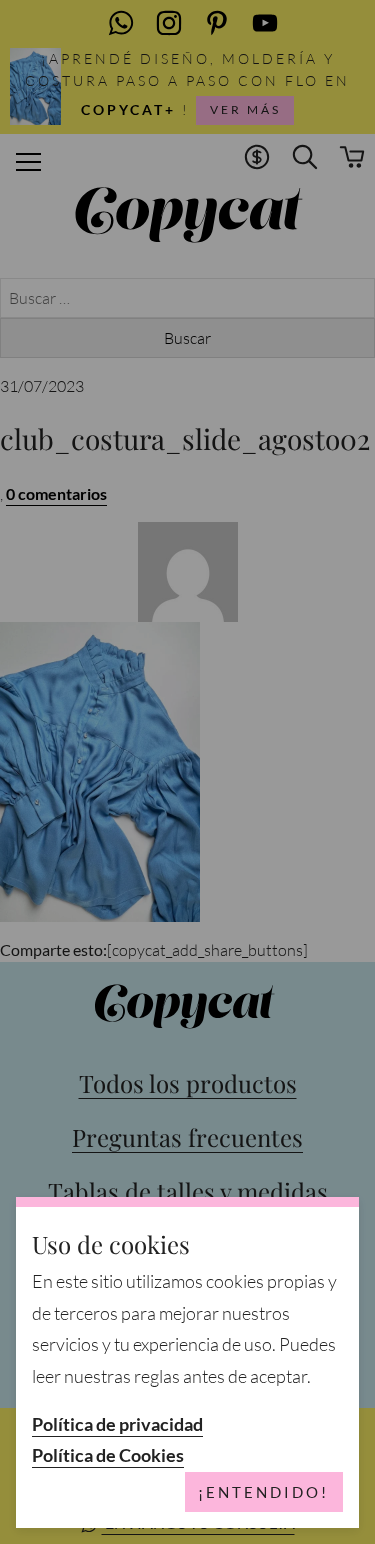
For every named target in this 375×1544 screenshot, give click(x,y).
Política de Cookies (108, 1455)
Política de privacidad (117, 1424)
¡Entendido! (263, 1492)
